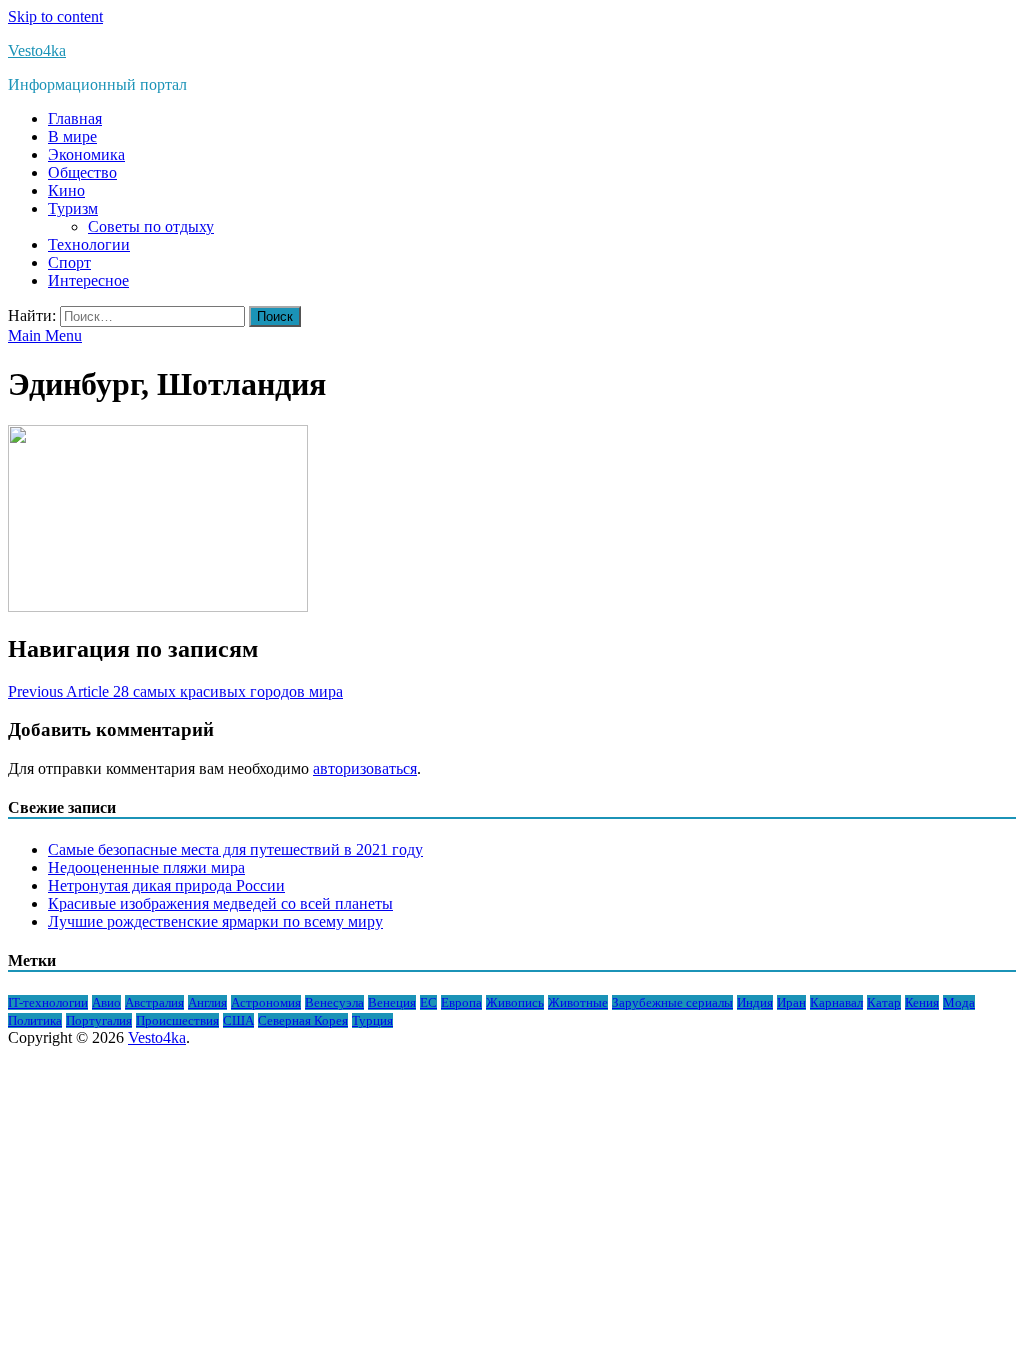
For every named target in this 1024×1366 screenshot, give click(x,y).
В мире (72, 136)
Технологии (89, 244)
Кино (66, 190)
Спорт (69, 262)
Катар (884, 1002)
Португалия (99, 1020)
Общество (82, 172)
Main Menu (45, 335)
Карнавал (836, 1002)
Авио (106, 1002)
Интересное (88, 280)
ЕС (428, 1002)
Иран (791, 1002)
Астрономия (266, 1002)
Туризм (73, 208)
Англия (207, 1002)
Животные (578, 1002)
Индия (755, 1002)
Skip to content (55, 16)
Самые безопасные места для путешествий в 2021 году (235, 849)
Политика (35, 1020)
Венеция (392, 1002)
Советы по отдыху (151, 226)
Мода (959, 1002)
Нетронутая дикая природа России (166, 885)
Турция (372, 1020)
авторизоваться (365, 768)
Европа (461, 1002)
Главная (75, 118)
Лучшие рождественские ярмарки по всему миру (215, 921)
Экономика (86, 154)
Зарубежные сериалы (672, 1002)
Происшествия (177, 1020)
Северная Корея (303, 1020)
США (238, 1020)
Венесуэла (334, 1002)
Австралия (154, 1002)
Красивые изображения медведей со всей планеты (220, 903)
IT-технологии (48, 1002)
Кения (922, 1002)
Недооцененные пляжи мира (146, 867)
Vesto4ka (37, 50)
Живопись (515, 1002)
